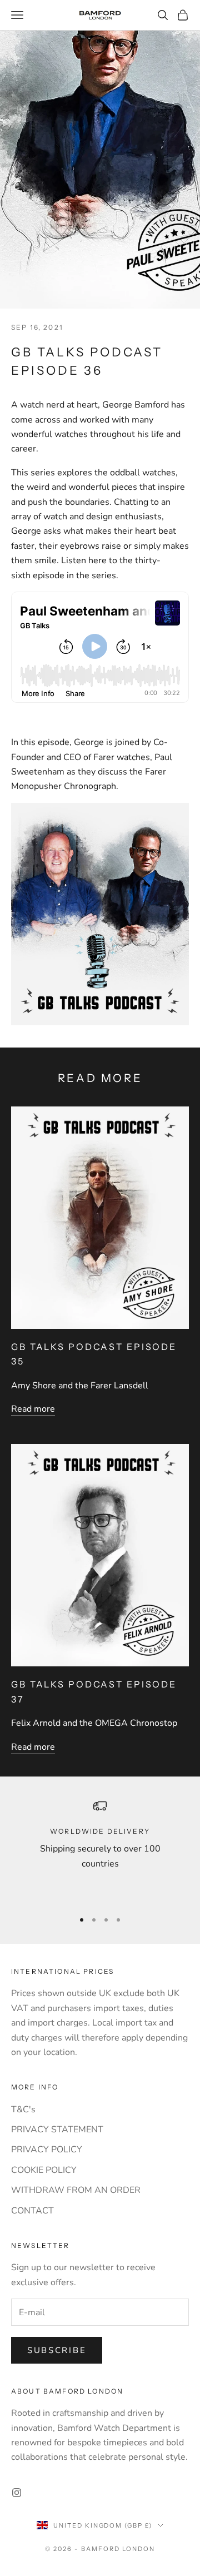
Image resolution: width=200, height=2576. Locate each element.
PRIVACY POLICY (47, 2150)
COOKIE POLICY (44, 2170)
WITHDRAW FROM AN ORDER (76, 2190)
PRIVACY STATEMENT (57, 2130)
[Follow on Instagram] (17, 2493)
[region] (100, 1850)
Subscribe (57, 2350)
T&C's (23, 2110)
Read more (33, 1409)
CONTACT (32, 2211)
